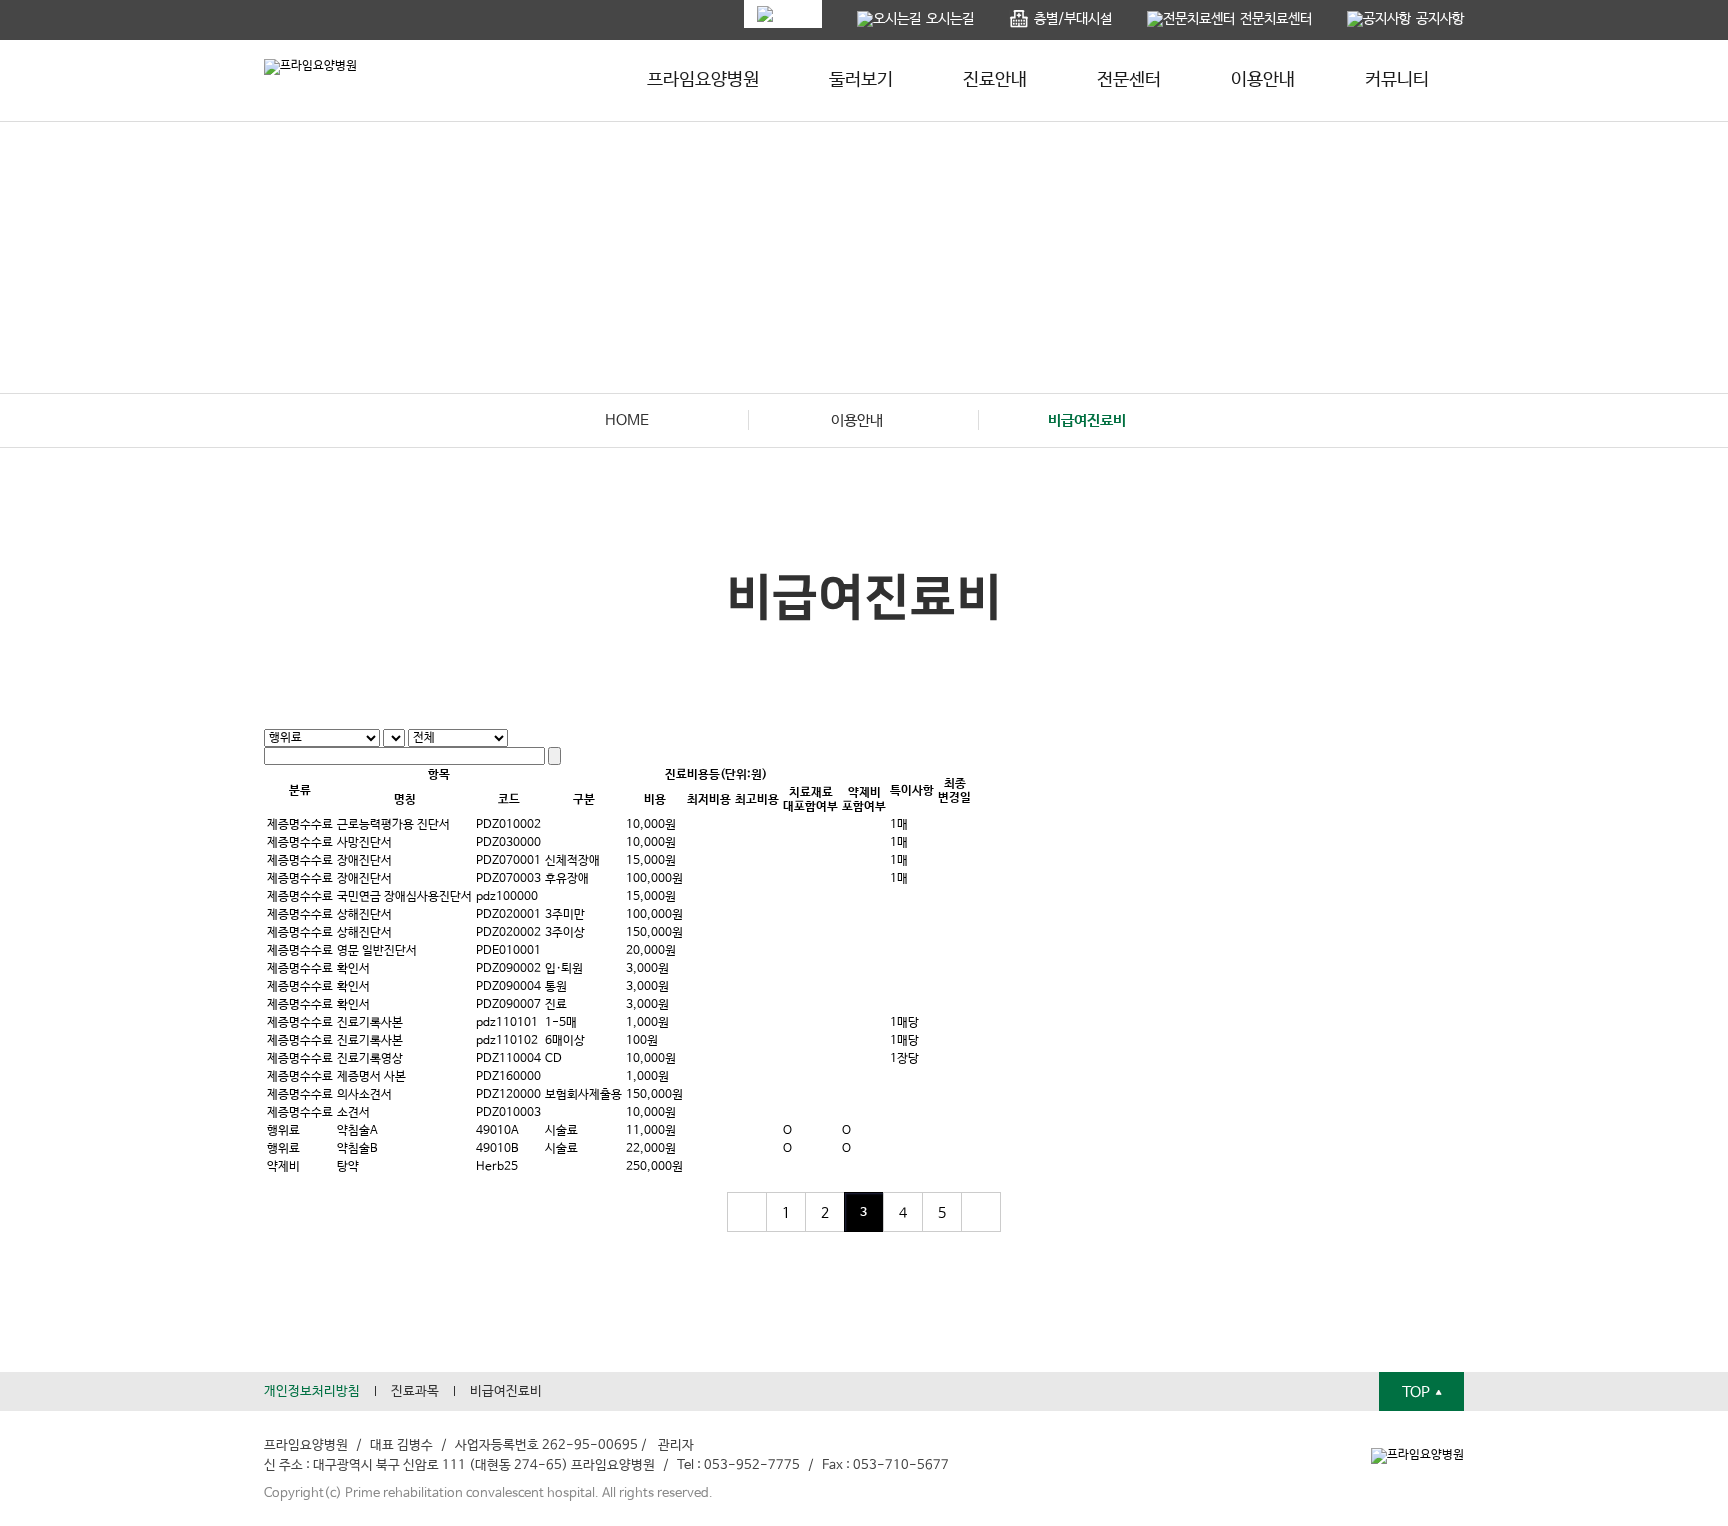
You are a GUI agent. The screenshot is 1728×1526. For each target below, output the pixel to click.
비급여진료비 (506, 1391)
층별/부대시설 (1073, 19)
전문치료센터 (1276, 19)
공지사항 (1440, 19)
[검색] (554, 756)
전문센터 (1129, 80)
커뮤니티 (1397, 80)
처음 (747, 1212)
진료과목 (415, 1391)
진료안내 (995, 80)
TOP (1417, 1392)
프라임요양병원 (703, 80)
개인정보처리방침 (312, 1391)
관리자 (676, 1445)
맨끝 (981, 1212)
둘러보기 (861, 80)
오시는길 (950, 19)
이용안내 (1263, 80)
